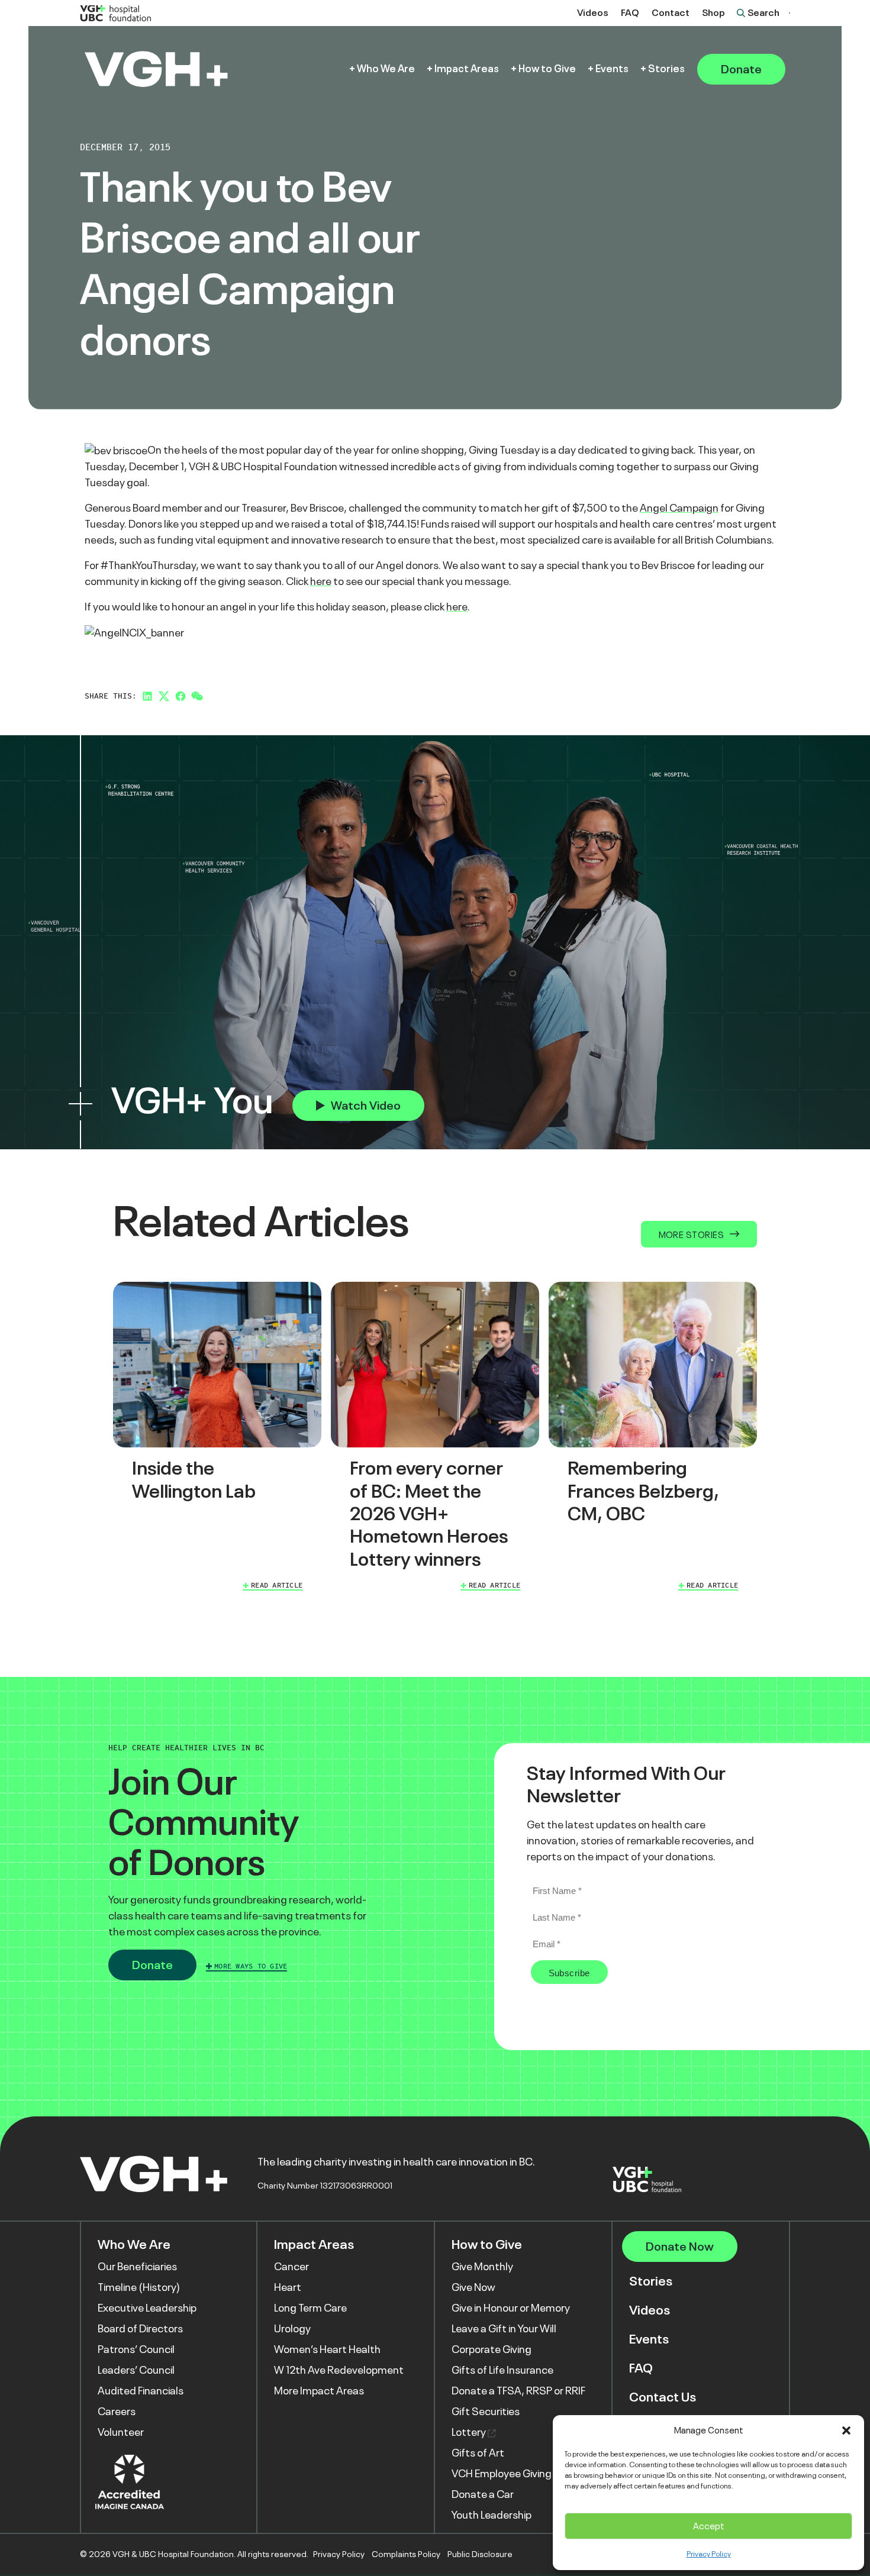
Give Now (473, 2287)
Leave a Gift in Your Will (504, 2329)
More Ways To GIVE (251, 1966)
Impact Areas (467, 69)
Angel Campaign (679, 508)
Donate (741, 69)
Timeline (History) (139, 2287)
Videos (593, 13)
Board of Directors (140, 2329)
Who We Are (386, 69)
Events (612, 69)
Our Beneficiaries (137, 2267)
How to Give (547, 69)
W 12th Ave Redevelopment (339, 2370)
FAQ (630, 13)
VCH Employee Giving (502, 2474)
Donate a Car (483, 2494)
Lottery (470, 2432)
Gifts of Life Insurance (502, 2370)
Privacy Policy (709, 2554)
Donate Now (680, 2247)
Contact (671, 13)
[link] (217, 1439)
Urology (292, 2329)
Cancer (291, 2267)
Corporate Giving (492, 2349)
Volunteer (121, 2432)
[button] (846, 2430)
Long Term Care (310, 2308)
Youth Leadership (492, 2515)
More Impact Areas (319, 2391)
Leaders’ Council (136, 2370)
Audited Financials (141, 2391)
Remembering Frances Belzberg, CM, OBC (643, 1491)
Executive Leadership (147, 2308)
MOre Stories (691, 1235)
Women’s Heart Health (327, 2349)
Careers (117, 2412)
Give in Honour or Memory (511, 2308)
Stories (666, 69)
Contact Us (663, 2397)
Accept (709, 2526)
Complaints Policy (406, 2554)
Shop (713, 13)
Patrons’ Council (136, 2349)
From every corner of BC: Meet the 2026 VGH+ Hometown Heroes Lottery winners (429, 1514)
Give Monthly (482, 2267)
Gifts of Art (478, 2453)
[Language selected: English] (790, 13)
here (321, 581)
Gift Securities (486, 2412)
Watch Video (366, 1106)
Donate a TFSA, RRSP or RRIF (518, 2391)
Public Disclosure (480, 2554)
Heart (288, 2287)
